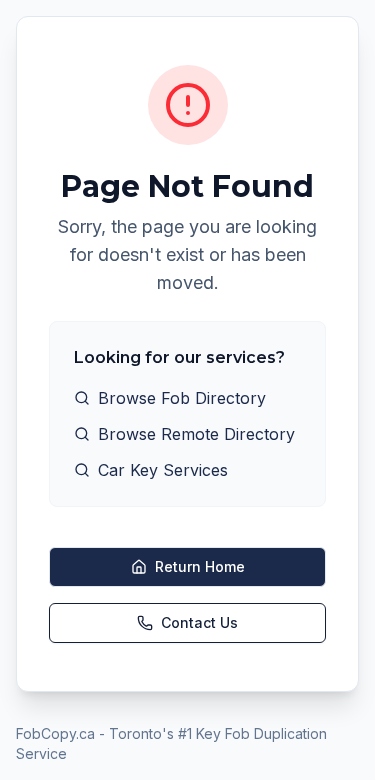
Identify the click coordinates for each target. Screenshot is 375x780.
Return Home (200, 566)
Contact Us (199, 622)
